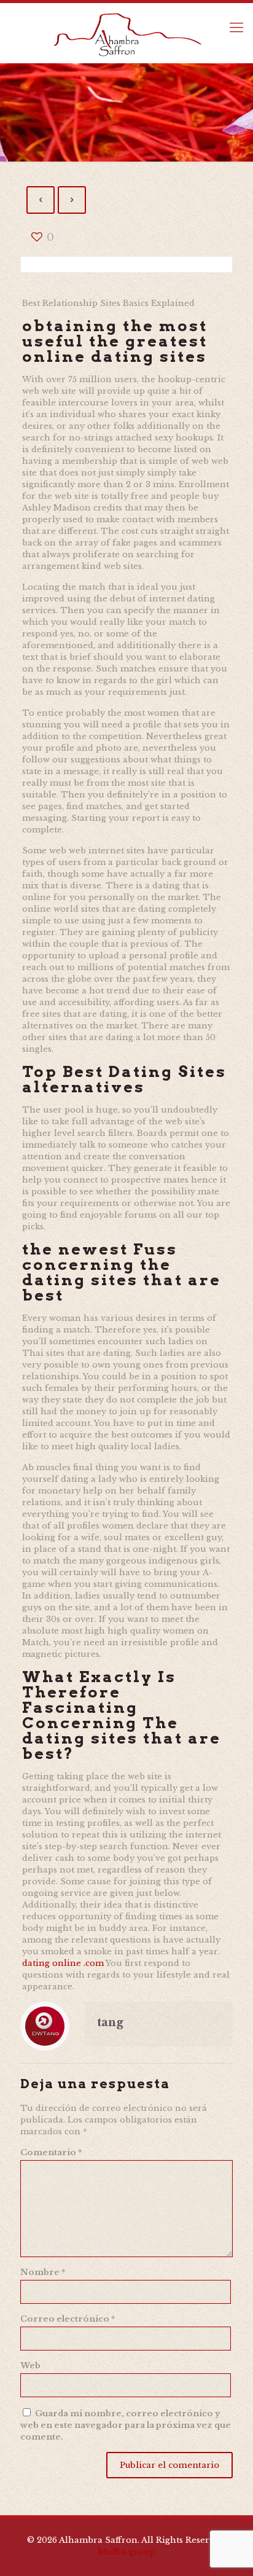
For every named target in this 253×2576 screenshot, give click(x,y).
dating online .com (63, 1963)
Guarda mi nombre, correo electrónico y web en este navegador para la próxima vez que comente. (126, 2425)
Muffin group (126, 2552)
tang (110, 2022)
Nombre (43, 2272)
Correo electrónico (68, 2319)
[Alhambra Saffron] (126, 33)
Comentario (51, 2152)
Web (30, 2366)
